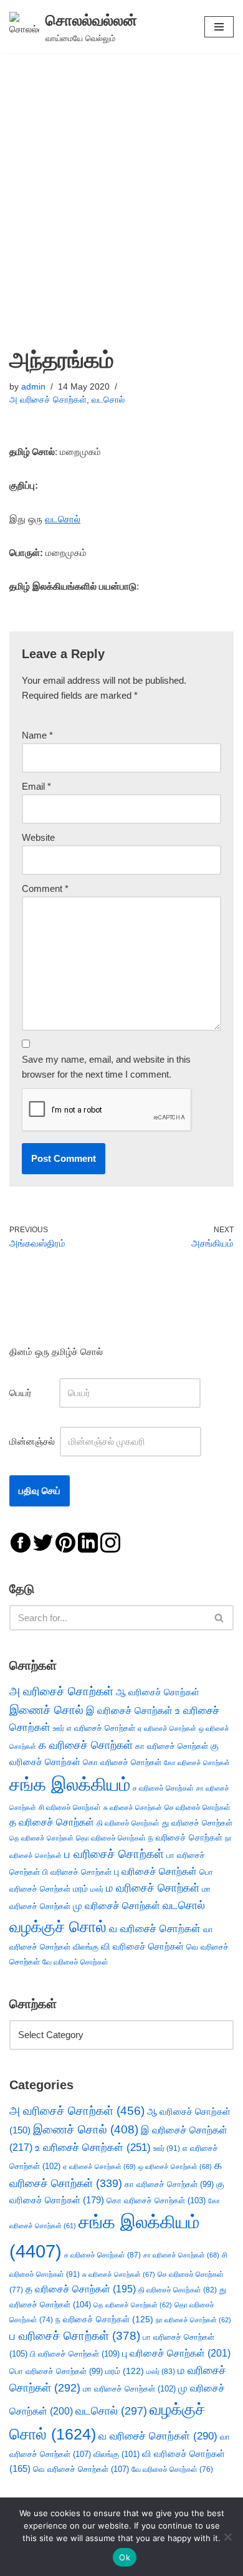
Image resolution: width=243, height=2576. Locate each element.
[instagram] (110, 1542)
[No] (227, 2537)
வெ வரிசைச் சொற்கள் (81, 2469)
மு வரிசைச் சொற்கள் (117, 1906)
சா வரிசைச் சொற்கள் (181, 2255)
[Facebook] (21, 1542)
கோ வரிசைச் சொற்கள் (197, 1763)
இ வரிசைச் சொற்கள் (129, 1710)
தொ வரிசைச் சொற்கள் (111, 1838)
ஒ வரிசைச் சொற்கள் (175, 2167)
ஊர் (59, 1728)
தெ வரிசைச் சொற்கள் (41, 1838)
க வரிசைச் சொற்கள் (86, 1745)
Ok (125, 2557)
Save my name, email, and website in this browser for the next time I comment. (106, 1067)
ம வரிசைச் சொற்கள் (153, 1888)
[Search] (220, 1618)
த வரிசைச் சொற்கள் (52, 1822)
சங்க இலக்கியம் (70, 1784)
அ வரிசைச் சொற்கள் (48, 400)
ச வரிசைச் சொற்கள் (163, 1788)
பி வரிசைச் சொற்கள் (77, 1872)
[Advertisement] (121, 181)
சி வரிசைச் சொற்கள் (70, 1808)
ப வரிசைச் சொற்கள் (114, 1854)
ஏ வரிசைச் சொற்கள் (167, 1728)
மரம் (80, 1889)
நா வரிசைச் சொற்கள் (193, 2320)
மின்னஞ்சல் (33, 1441)
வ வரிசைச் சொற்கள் (155, 1928)
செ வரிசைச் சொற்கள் (198, 1807)
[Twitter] (43, 1542)
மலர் (97, 1889)
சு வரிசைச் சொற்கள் (133, 1808)
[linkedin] (88, 1542)
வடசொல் (108, 400)
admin (33, 387)
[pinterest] (65, 1542)
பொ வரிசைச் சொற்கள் (56, 2371)
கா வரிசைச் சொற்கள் (172, 1746)
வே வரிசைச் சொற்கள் (75, 1962)
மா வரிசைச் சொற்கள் (129, 2389)
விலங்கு (86, 1947)
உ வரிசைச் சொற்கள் (93, 2147)
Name (37, 735)
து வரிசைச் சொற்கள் (197, 1823)
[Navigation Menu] (219, 27)
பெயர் (33, 1393)
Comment (45, 888)
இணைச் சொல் (46, 1710)
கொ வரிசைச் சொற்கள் (122, 1762)
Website (38, 837)
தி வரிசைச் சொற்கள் (128, 1823)
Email (36, 786)
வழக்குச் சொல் (58, 1927)
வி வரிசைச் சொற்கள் (142, 1946)
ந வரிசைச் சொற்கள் (185, 1838)
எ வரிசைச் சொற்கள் (101, 1728)
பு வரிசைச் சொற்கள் (155, 1871)
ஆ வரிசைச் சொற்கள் (158, 1692)
